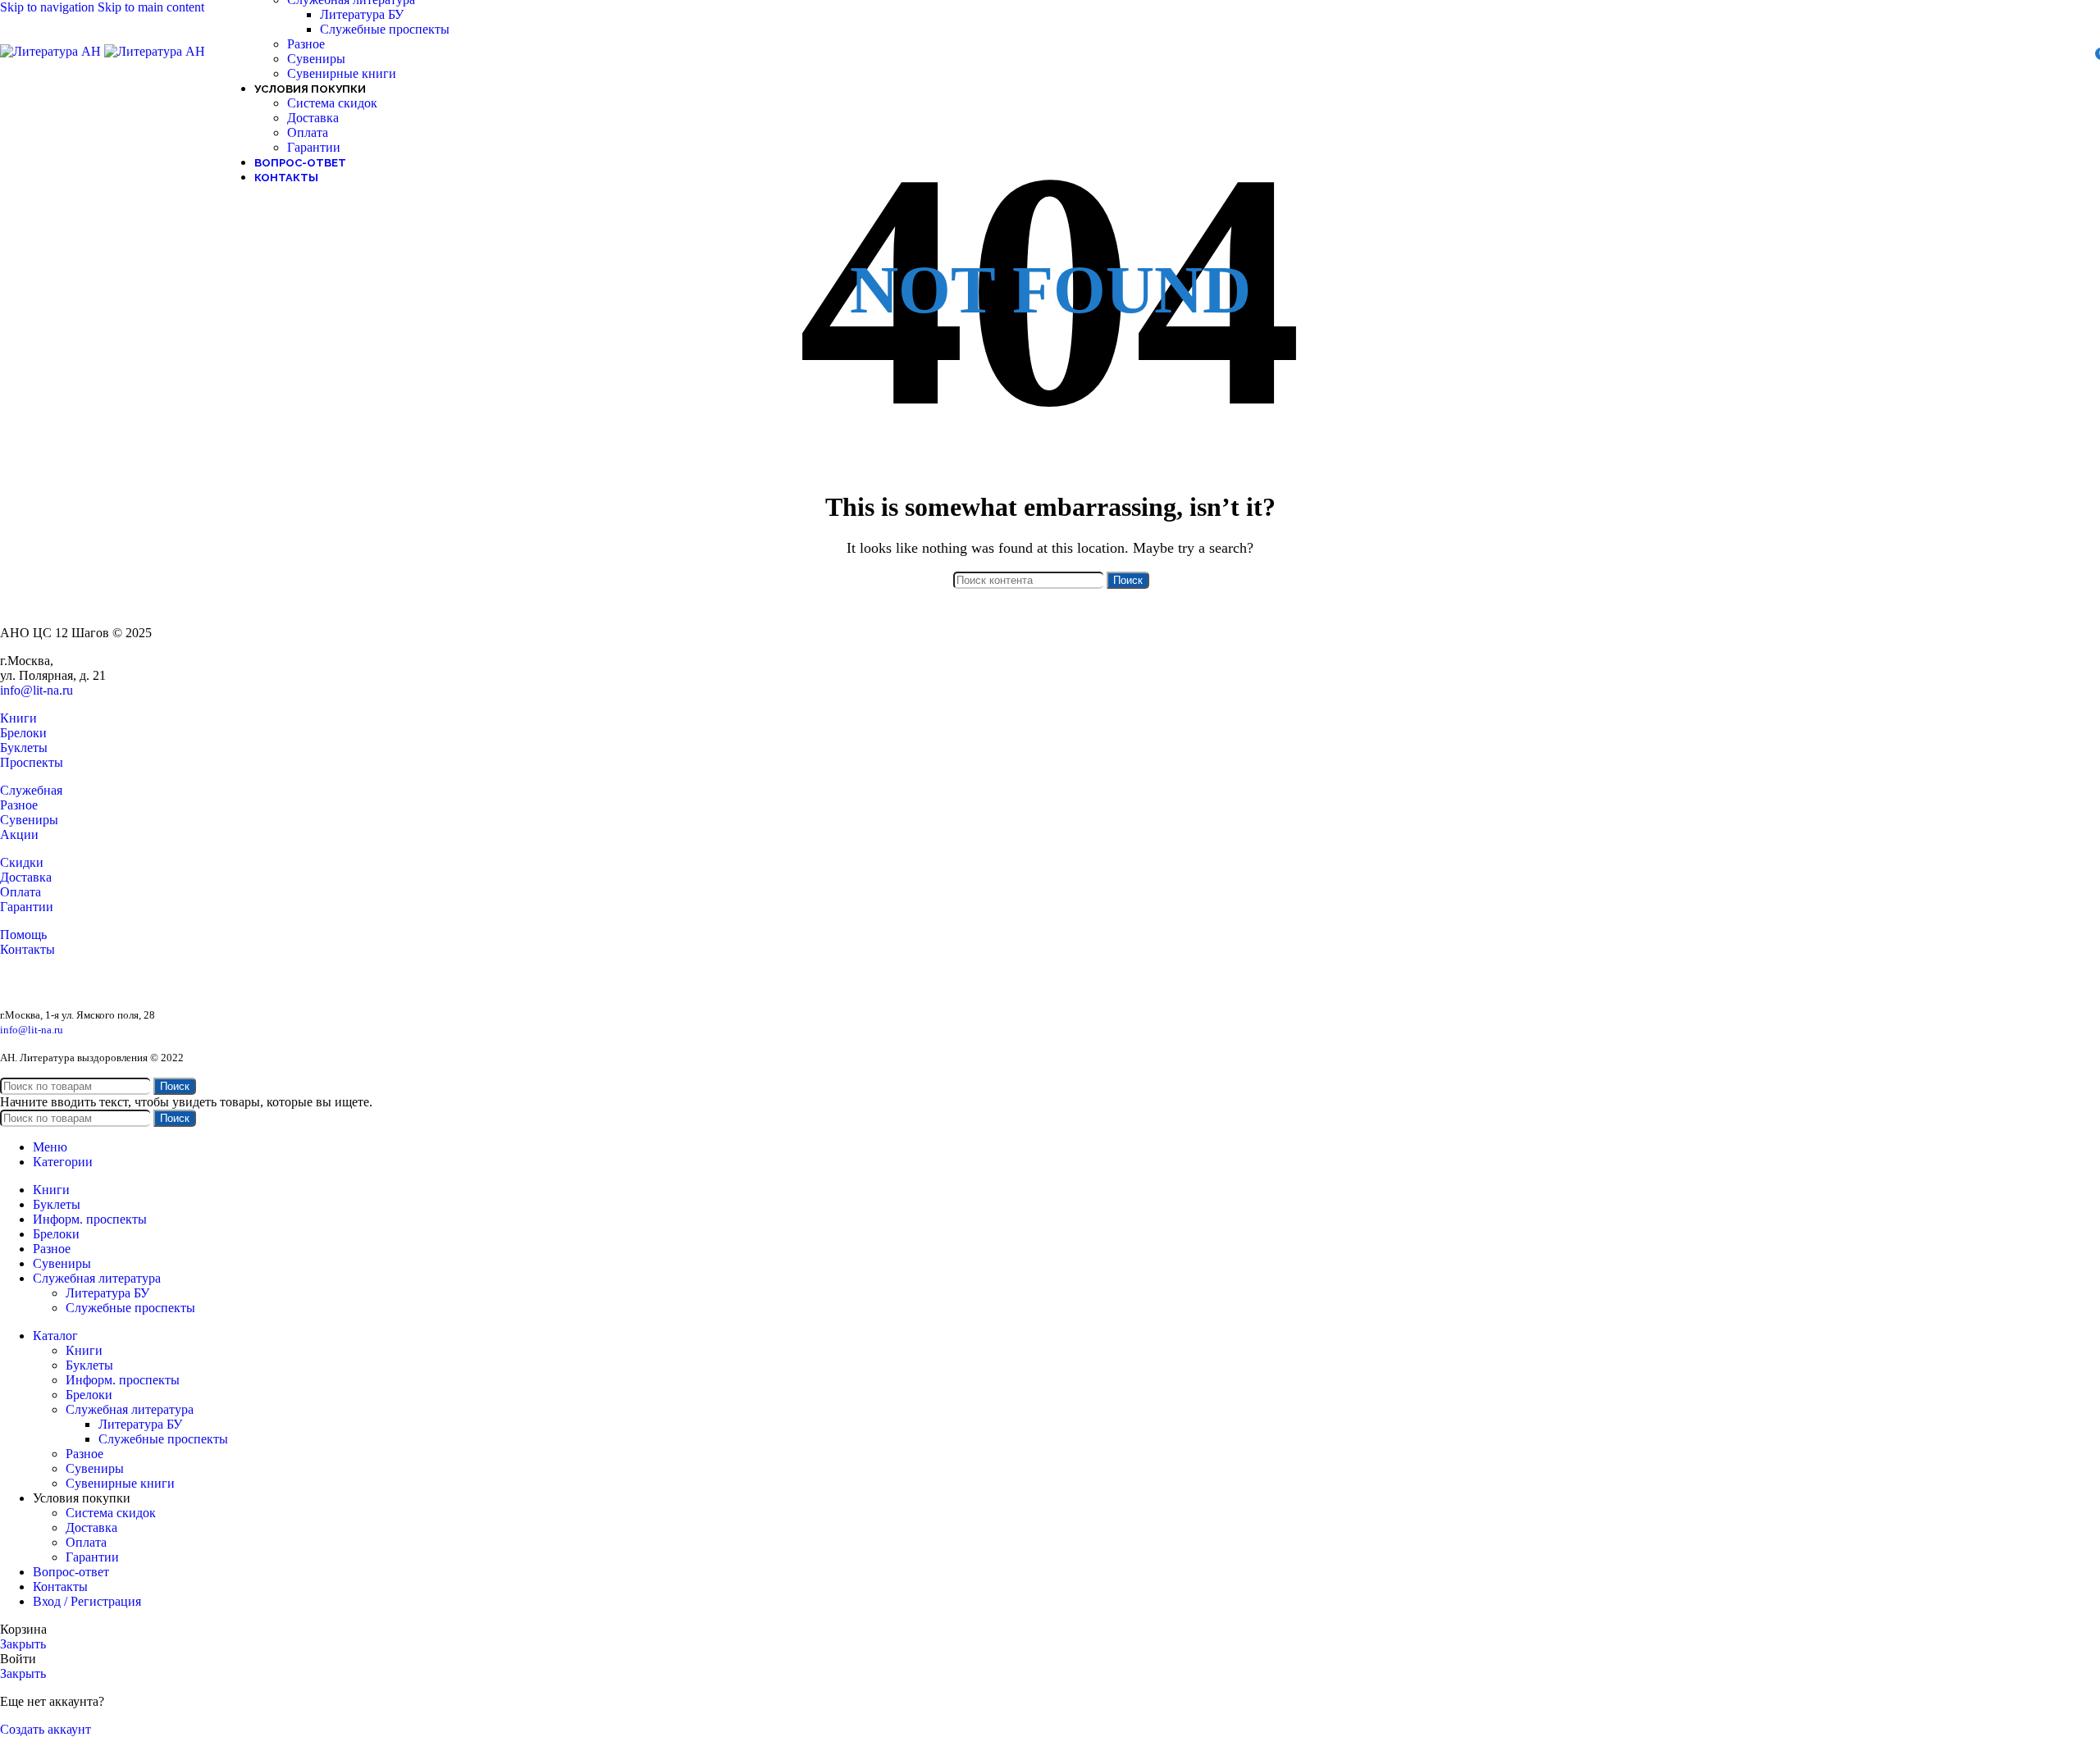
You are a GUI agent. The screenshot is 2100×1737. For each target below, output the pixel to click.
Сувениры (316, 59)
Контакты (27, 949)
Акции (19, 834)
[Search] (2054, 52)
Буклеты (24, 748)
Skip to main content (151, 7)
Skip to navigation (49, 7)
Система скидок (332, 103)
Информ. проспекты (123, 1380)
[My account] (2077, 52)
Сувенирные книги (342, 73)
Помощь (23, 935)
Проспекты (32, 762)
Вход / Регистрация (87, 1601)
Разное (306, 44)
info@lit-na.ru (37, 690)
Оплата (308, 132)
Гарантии (314, 147)
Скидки (22, 862)
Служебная (31, 790)
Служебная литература (130, 1409)
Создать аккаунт (46, 1729)
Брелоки (23, 733)
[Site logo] (52, 51)
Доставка (313, 118)
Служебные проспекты (385, 29)
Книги (18, 718)
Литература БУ (362, 14)
